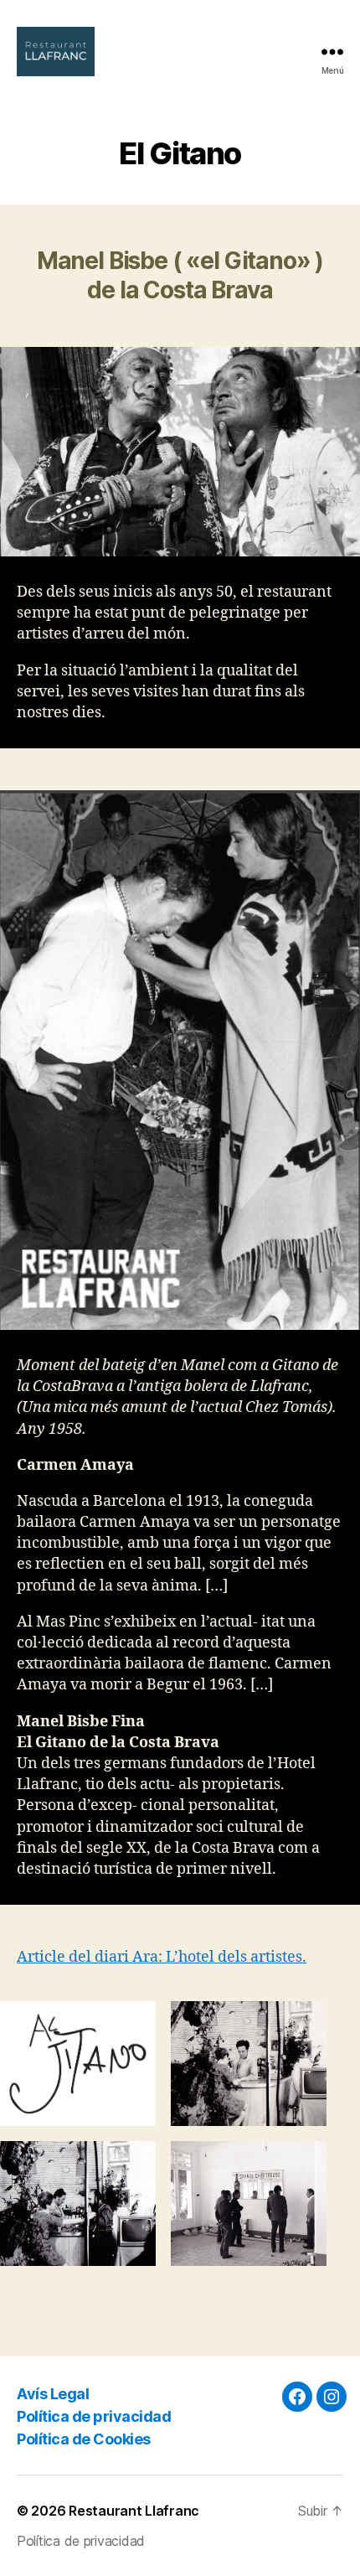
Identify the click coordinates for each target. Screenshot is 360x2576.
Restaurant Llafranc (134, 2511)
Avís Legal (53, 2394)
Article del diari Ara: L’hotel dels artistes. (162, 1957)
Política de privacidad (94, 2416)
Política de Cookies (84, 2439)
